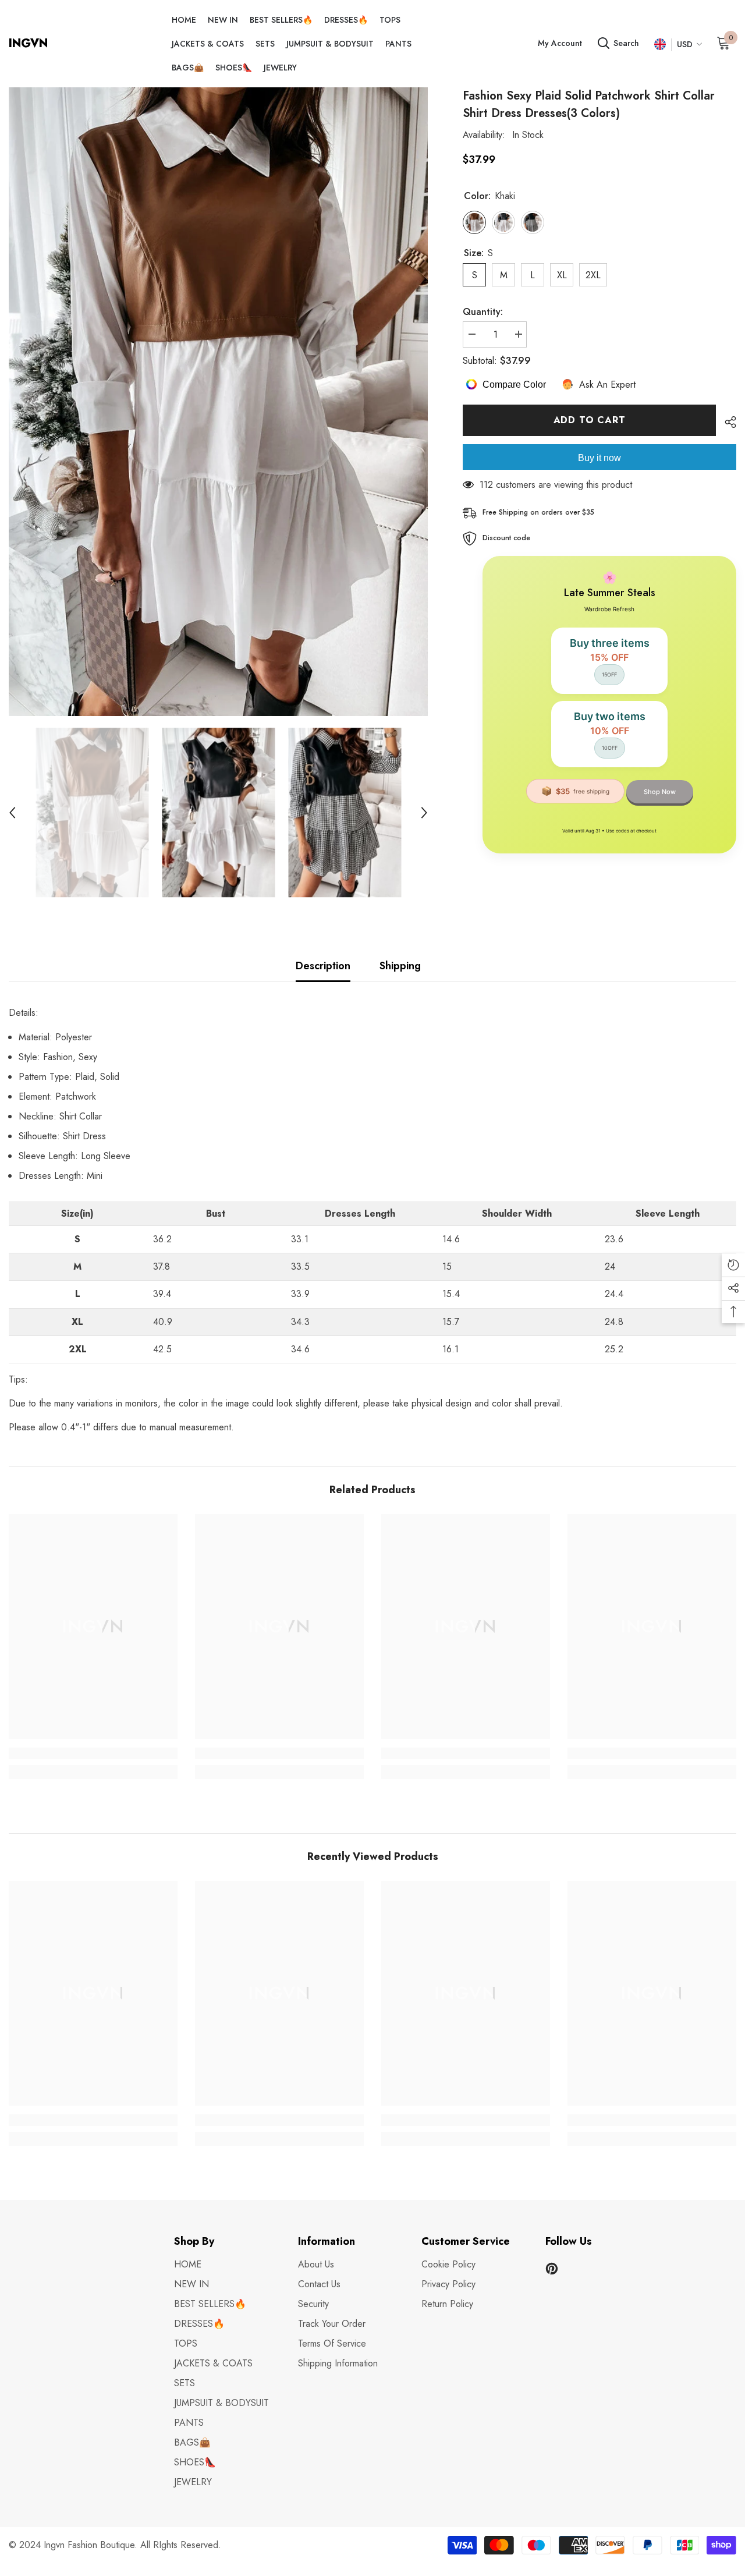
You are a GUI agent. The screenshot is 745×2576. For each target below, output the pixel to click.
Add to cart (590, 420)
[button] (12, 813)
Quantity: (483, 312)
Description (323, 966)
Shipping (400, 966)
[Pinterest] (552, 2269)
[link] (93, 1753)
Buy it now (599, 457)
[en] (660, 45)
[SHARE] (726, 422)
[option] (218, 402)
